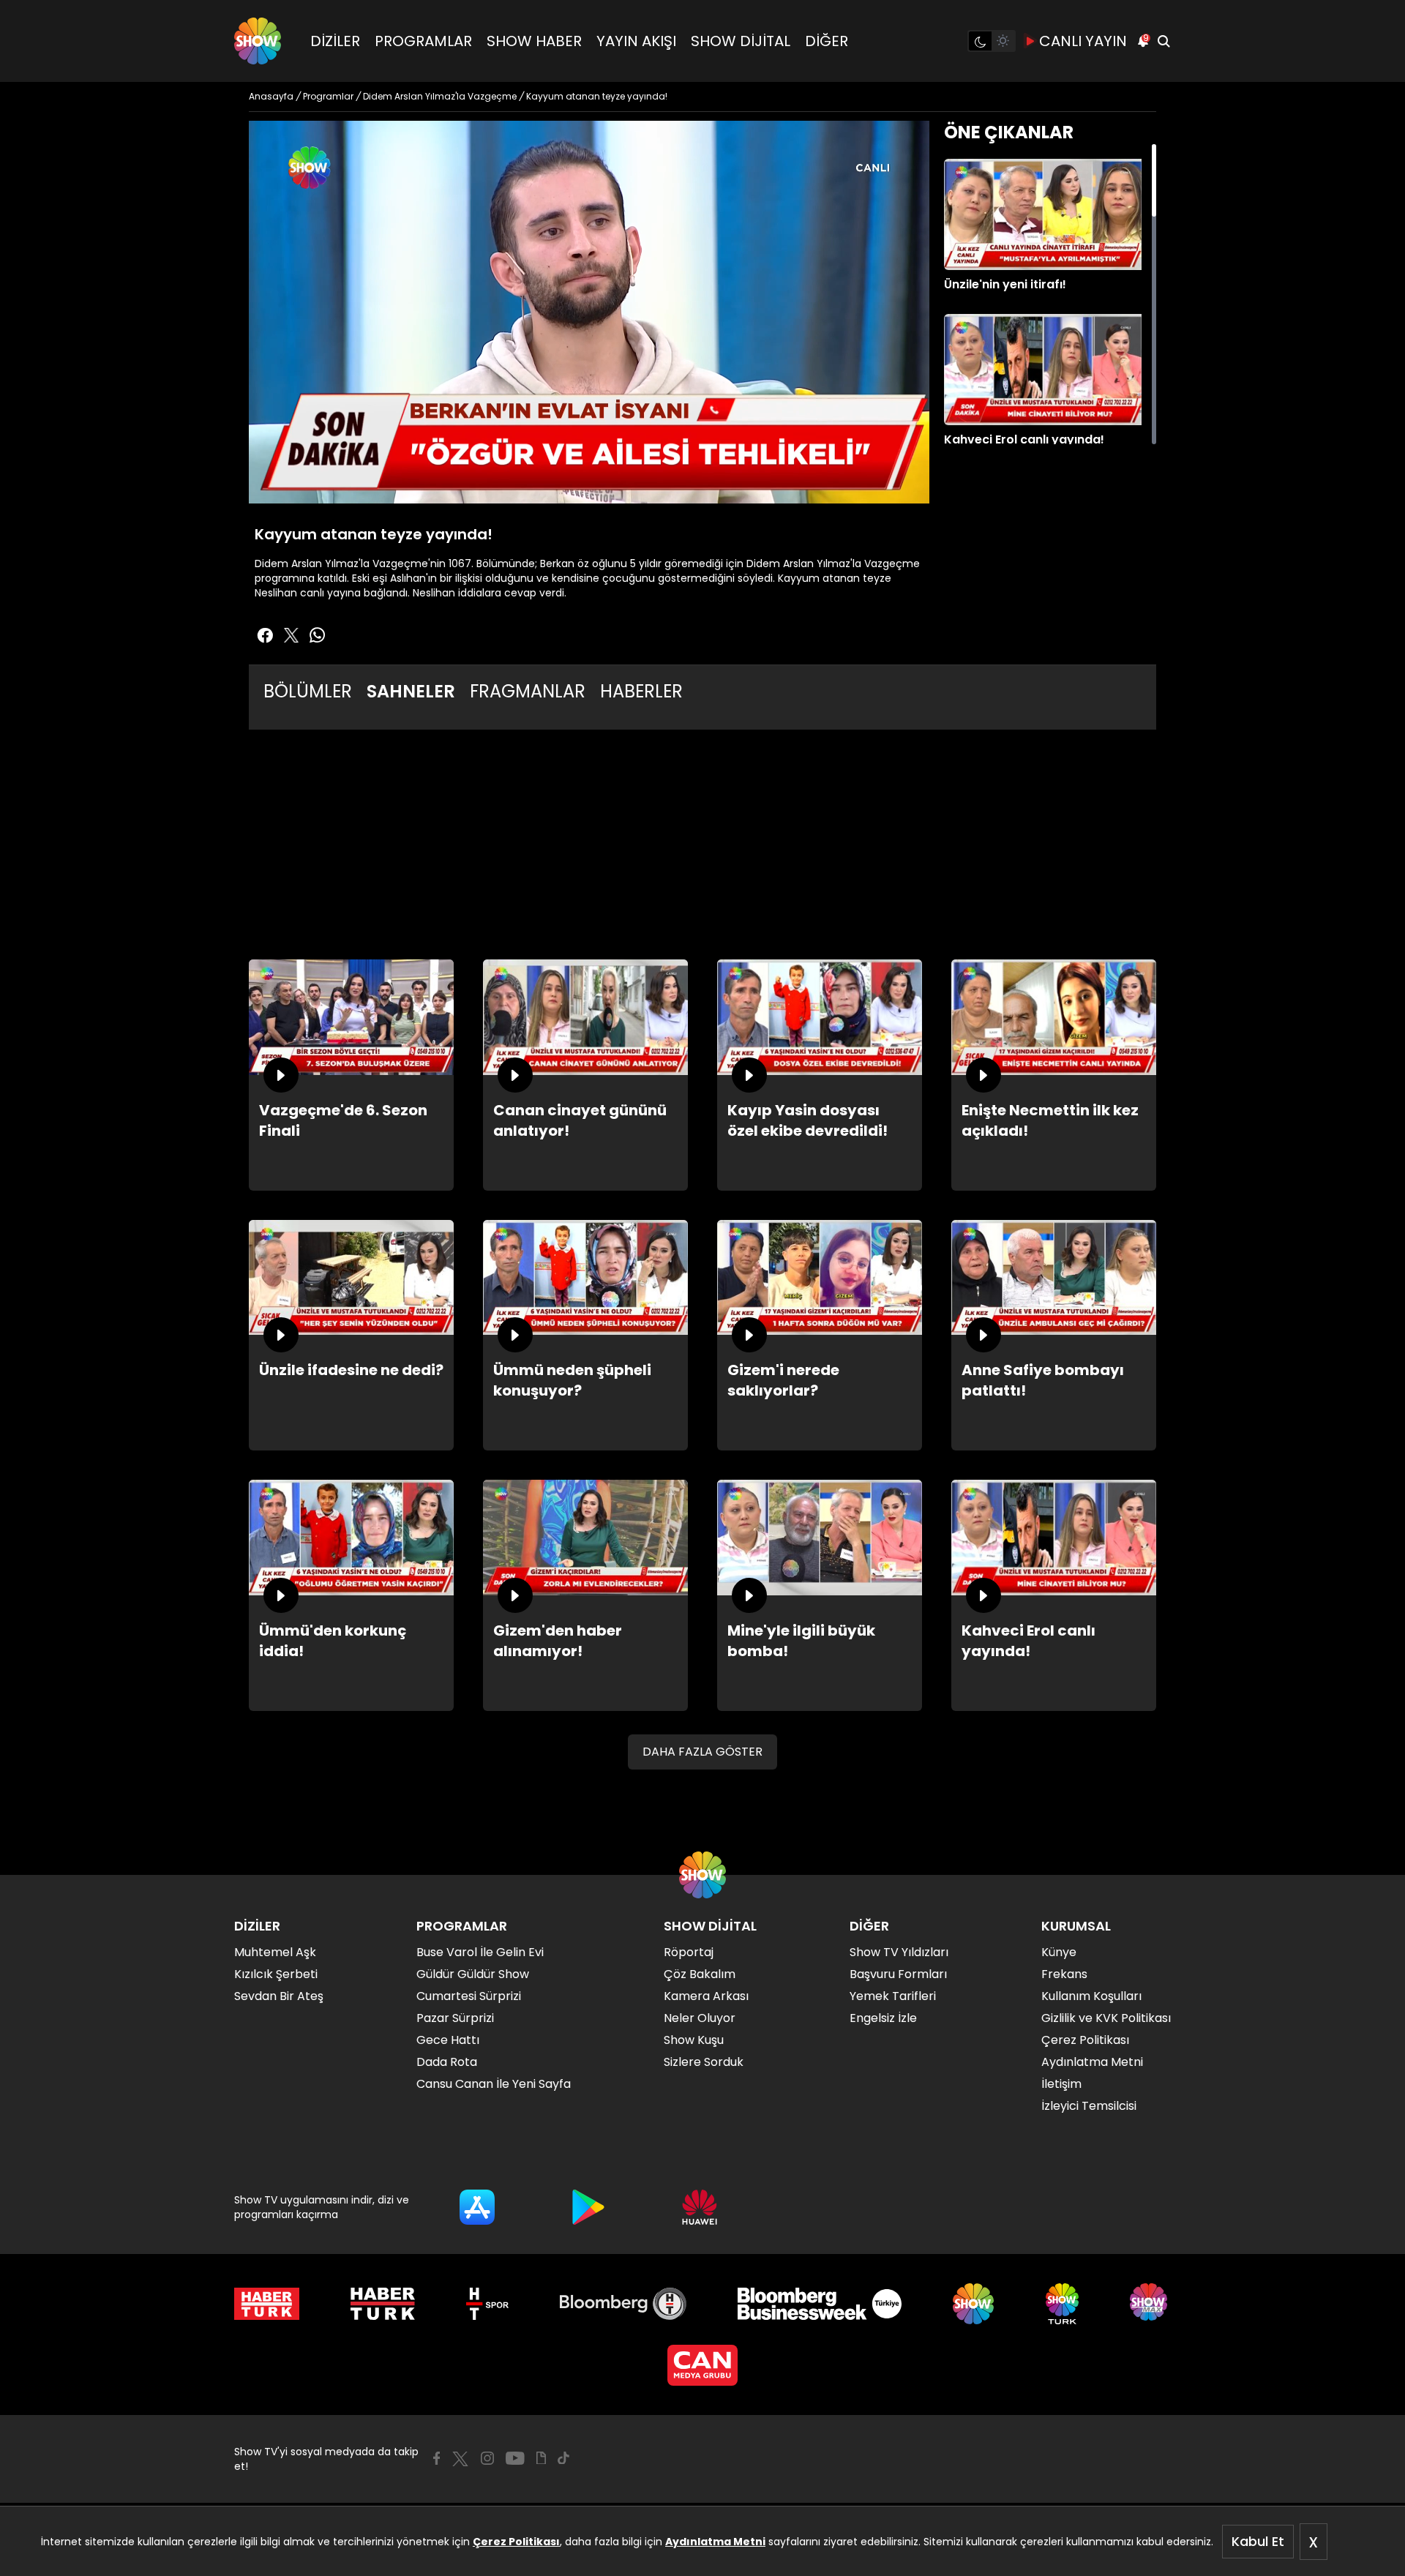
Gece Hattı (448, 2040)
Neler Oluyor (700, 2018)
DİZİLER (335, 41)
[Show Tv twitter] (291, 635)
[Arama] (1164, 41)
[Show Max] (1150, 2304)
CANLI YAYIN (1083, 41)
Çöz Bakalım (700, 1974)
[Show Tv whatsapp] (318, 635)
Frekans (1064, 1974)
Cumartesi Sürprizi (469, 1996)
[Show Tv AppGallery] (700, 2207)
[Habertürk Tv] (383, 2304)
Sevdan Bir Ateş (279, 1996)
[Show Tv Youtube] (515, 2458)
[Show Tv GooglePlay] (588, 2207)
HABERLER (641, 691)
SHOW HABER (534, 41)
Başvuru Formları (898, 1974)
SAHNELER (411, 691)
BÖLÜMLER (308, 691)
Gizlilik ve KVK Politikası (1106, 2018)
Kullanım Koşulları (1091, 1996)
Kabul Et (1258, 2541)
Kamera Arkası (706, 1996)
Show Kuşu (694, 2040)
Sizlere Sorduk (704, 2062)
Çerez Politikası (516, 2542)
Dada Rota (447, 2062)
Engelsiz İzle (883, 2018)
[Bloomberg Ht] (623, 2304)
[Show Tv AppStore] (477, 2207)
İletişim (1061, 2084)
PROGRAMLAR (423, 41)
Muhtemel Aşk (275, 1952)
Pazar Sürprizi (455, 2018)
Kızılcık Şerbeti (276, 1974)
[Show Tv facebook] (265, 635)
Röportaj (689, 1952)
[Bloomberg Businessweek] (819, 2304)
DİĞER (827, 41)
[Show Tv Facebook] (437, 2458)
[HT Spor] (487, 2304)
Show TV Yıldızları (899, 1952)
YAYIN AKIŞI (636, 41)
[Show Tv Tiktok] (563, 2458)
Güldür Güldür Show (473, 1974)
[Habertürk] (267, 2304)
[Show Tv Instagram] (487, 2458)
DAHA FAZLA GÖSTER (702, 1752)
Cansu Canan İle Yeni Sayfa (494, 2084)
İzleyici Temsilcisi (1089, 2106)
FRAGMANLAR (528, 691)
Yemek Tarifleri (893, 1996)
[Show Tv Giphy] (541, 2458)
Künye (1059, 1952)
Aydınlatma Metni (715, 2542)
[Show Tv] (258, 41)
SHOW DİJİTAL (741, 41)
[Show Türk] (1062, 2304)
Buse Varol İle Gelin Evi (480, 1952)
